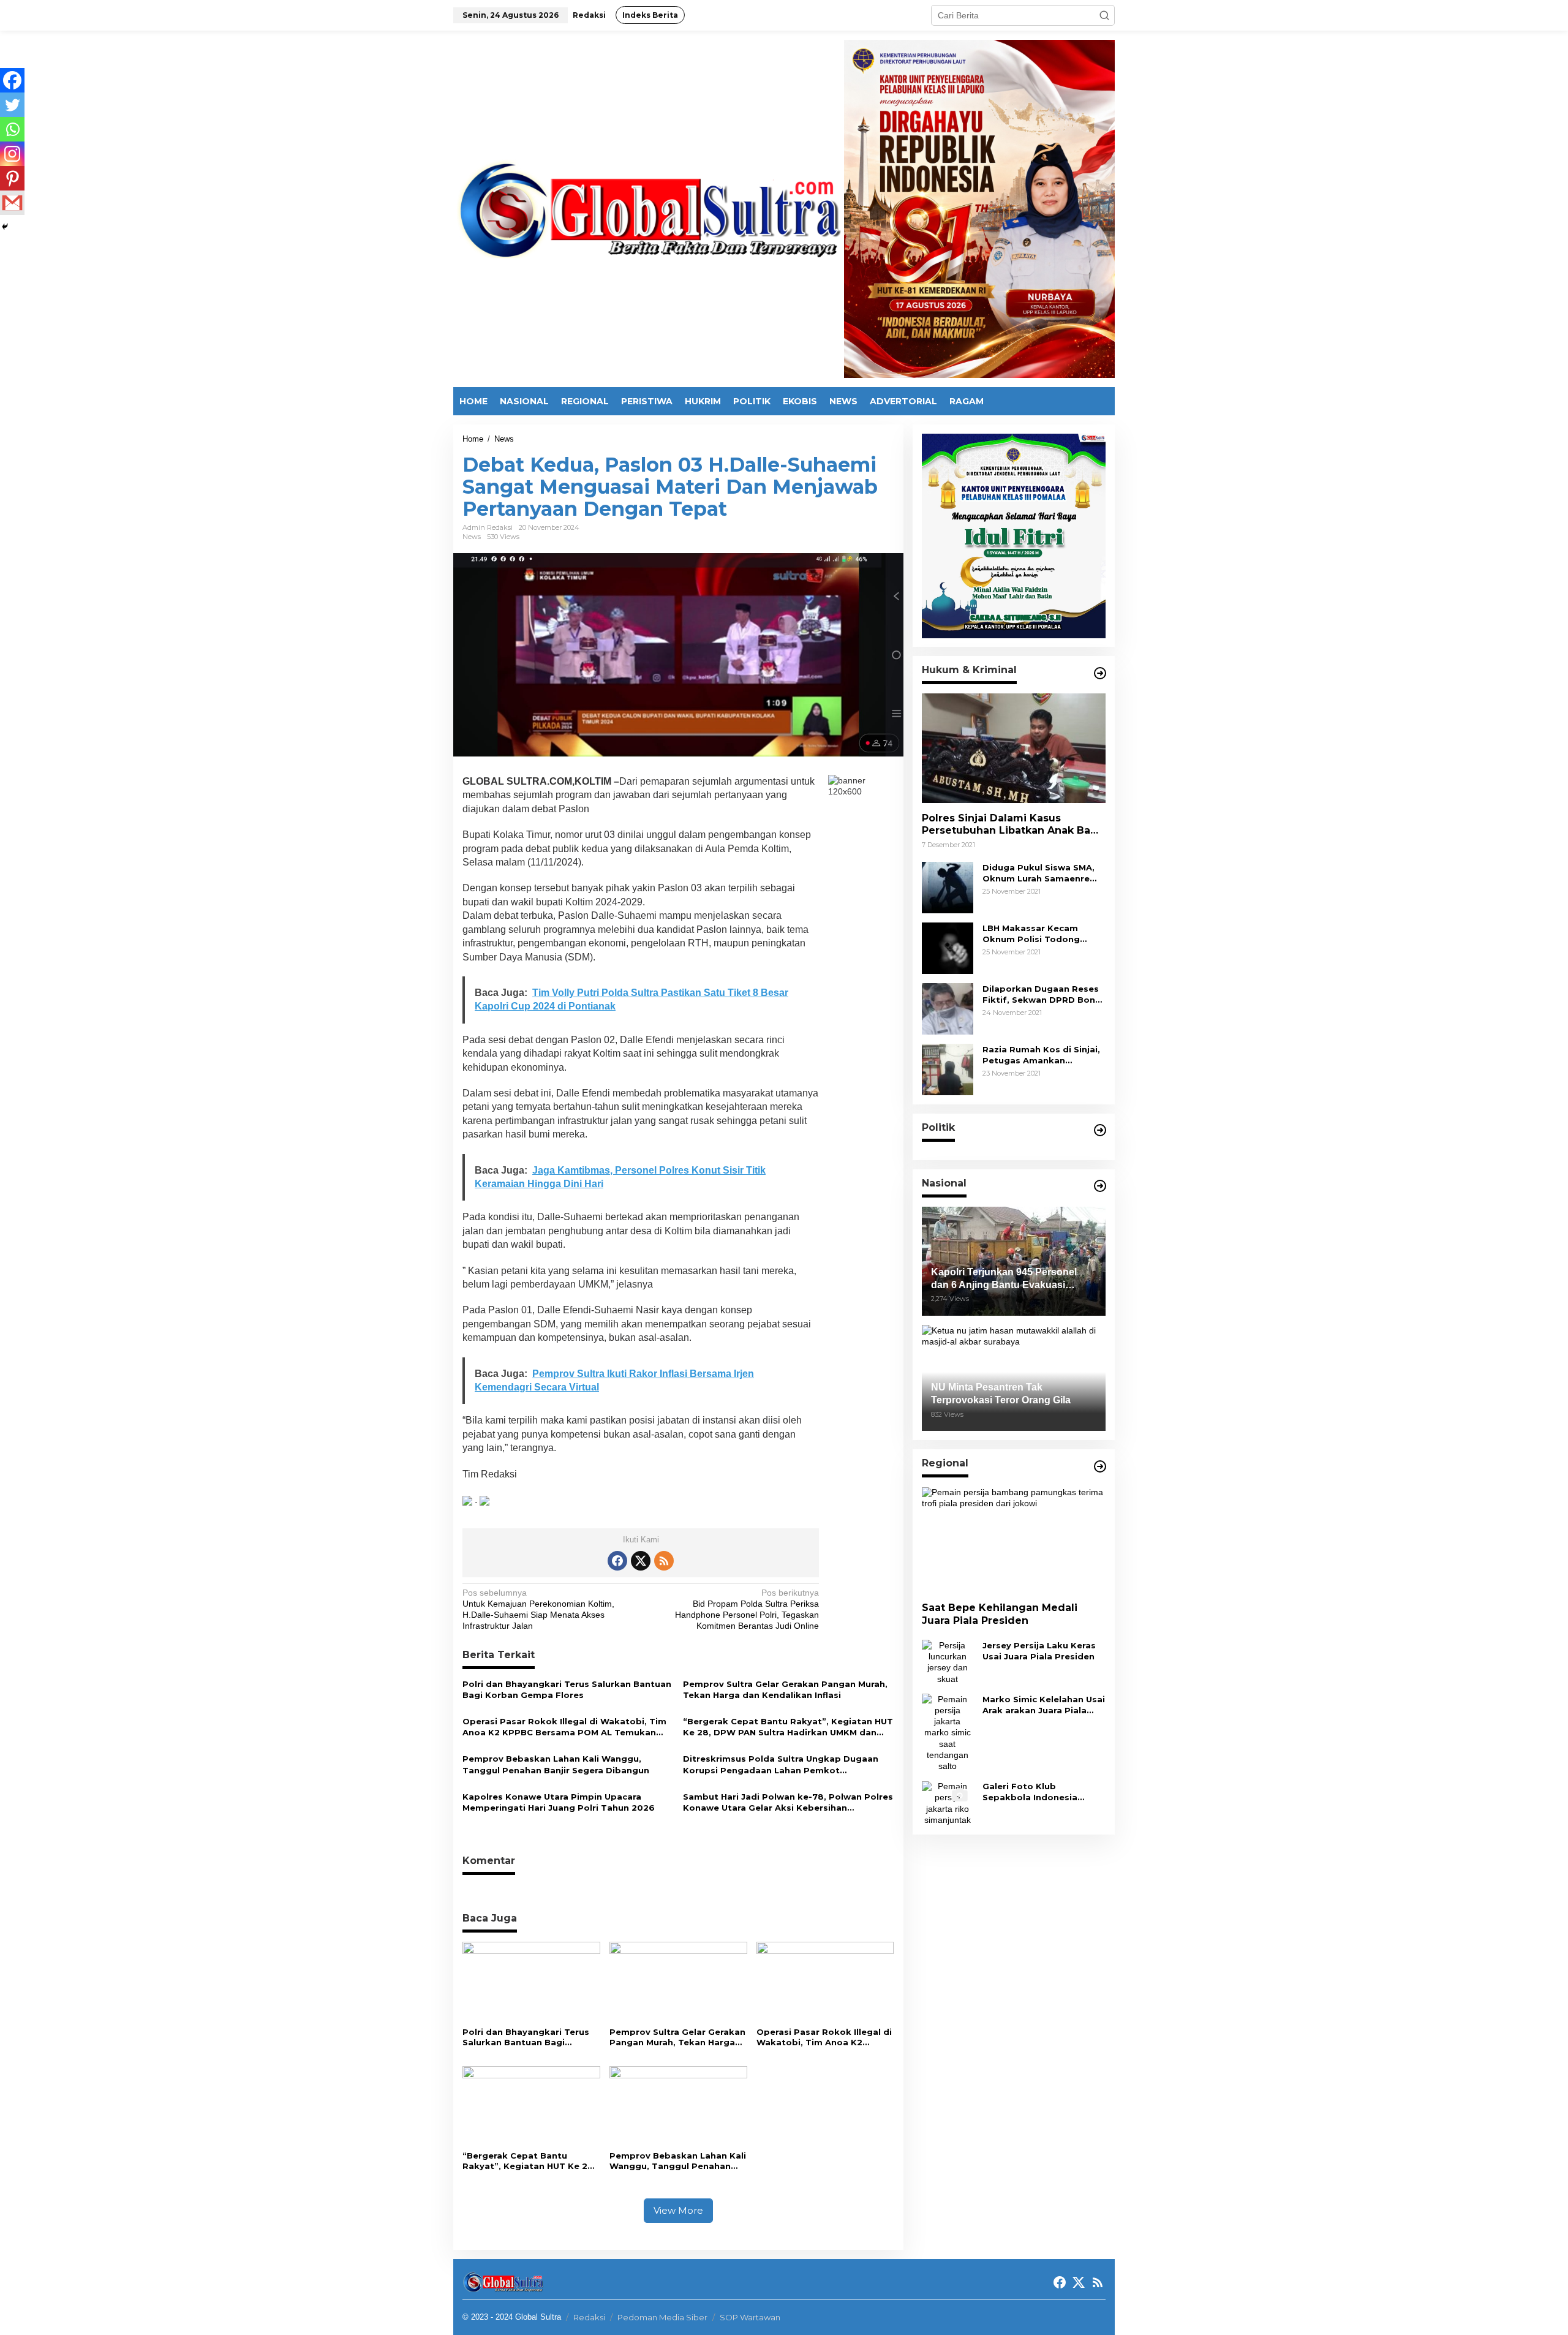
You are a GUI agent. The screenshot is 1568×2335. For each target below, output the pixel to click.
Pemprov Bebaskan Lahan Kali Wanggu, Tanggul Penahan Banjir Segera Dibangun (556, 1764)
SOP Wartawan (750, 2317)
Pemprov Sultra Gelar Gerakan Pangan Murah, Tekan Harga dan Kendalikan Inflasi (785, 1689)
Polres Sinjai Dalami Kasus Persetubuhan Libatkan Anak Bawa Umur (1014, 825)
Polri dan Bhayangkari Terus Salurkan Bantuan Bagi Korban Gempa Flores (567, 1689)
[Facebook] (12, 80)
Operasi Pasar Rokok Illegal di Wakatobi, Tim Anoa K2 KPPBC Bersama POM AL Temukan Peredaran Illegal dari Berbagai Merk (564, 1727)
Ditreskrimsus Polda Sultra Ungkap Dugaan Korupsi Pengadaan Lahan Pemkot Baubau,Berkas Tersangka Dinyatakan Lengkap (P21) (781, 1764)
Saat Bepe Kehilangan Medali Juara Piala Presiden (1000, 1615)
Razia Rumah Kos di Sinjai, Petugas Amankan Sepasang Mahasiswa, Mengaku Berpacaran (1041, 1055)
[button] (1104, 15)
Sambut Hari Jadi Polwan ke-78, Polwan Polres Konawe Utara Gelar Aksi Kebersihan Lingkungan (788, 1802)
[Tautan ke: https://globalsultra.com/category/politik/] (1100, 1130)
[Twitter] (12, 105)
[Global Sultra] (649, 208)
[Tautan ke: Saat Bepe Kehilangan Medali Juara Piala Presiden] (1014, 1540)
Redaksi (589, 2317)
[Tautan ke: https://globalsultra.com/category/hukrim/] (1100, 673)
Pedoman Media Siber (662, 2317)
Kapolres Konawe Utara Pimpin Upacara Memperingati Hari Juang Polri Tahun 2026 (559, 1802)
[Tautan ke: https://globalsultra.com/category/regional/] (1100, 1466)
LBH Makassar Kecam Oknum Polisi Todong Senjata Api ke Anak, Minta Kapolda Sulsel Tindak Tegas (1042, 934)
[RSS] (664, 1561)
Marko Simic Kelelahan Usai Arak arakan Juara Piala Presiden (1044, 1705)
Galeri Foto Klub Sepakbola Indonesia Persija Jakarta (1030, 1793)
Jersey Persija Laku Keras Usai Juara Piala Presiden (1039, 1651)
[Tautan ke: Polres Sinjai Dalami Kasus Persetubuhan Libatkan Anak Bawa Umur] (1014, 749)
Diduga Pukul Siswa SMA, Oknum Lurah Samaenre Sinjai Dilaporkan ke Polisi (1041, 873)
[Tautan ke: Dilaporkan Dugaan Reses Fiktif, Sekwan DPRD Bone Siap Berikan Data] (948, 1008)
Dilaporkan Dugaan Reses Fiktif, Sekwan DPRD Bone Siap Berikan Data (1042, 994)
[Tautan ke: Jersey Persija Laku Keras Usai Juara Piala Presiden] (948, 1662)
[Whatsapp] (12, 129)
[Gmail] (12, 203)
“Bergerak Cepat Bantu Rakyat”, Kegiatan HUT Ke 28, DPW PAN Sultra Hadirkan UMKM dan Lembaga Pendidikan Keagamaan (788, 1727)
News (472, 537)
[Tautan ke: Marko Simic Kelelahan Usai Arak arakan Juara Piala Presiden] (948, 1732)
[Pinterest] (12, 178)
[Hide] (5, 227)
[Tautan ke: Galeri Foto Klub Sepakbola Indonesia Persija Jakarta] (948, 1803)
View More (678, 2210)
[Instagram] (12, 154)
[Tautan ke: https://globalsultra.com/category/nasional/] (1100, 1186)
